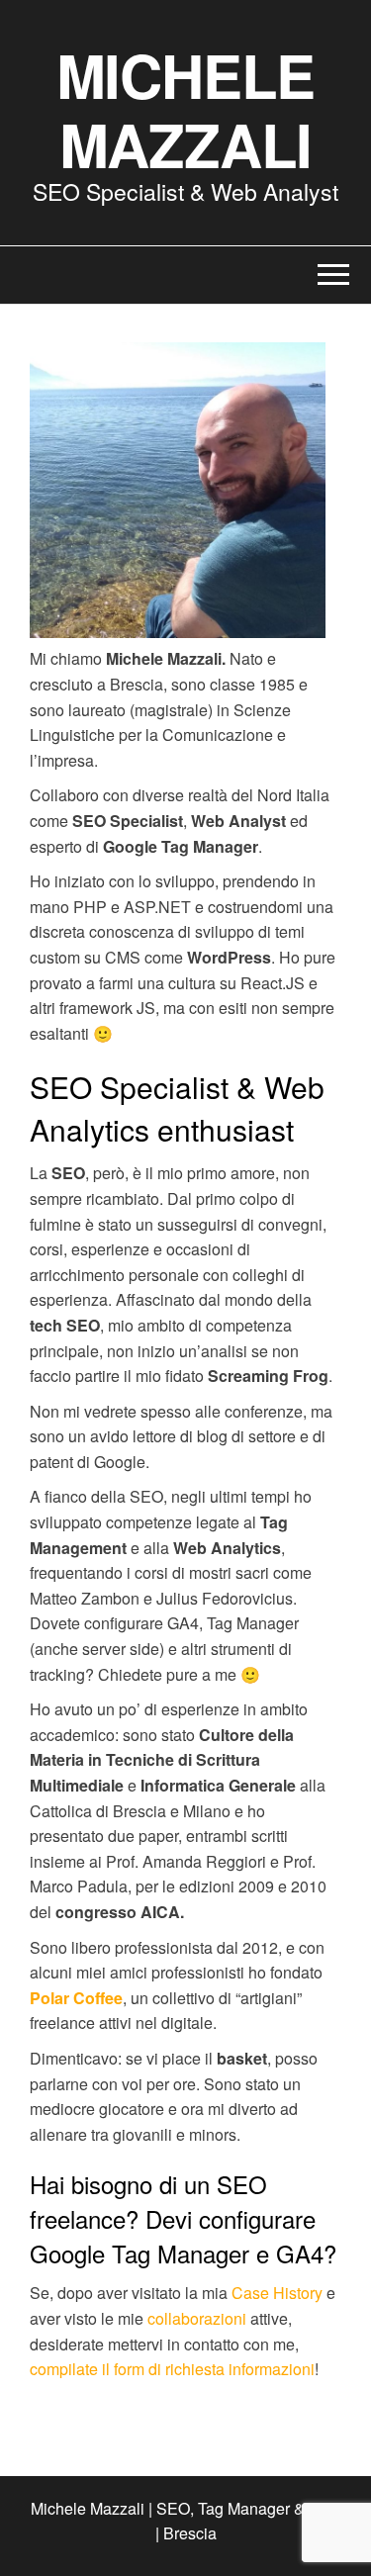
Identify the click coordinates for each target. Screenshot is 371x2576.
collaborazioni (197, 2318)
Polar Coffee (76, 1998)
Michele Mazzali (186, 109)
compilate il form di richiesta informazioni (172, 2369)
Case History (277, 2293)
